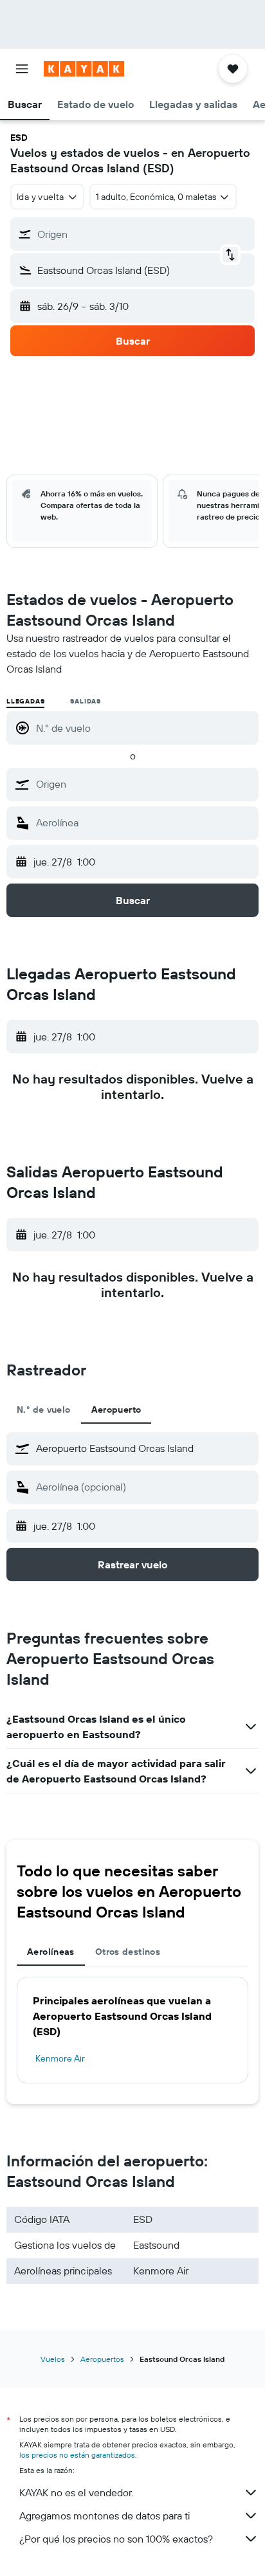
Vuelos (53, 2359)
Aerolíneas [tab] (51, 1952)
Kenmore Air (60, 2058)
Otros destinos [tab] (128, 1952)
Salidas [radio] (86, 701)
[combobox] (144, 784)
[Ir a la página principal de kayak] (84, 69)
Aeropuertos (102, 2359)
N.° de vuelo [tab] (44, 1410)
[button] (22, 69)
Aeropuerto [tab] (116, 1410)
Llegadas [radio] (25, 701)
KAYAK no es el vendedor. (76, 2492)
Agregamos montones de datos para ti (105, 2516)
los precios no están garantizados (77, 2455)
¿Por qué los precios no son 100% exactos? (116, 2539)
